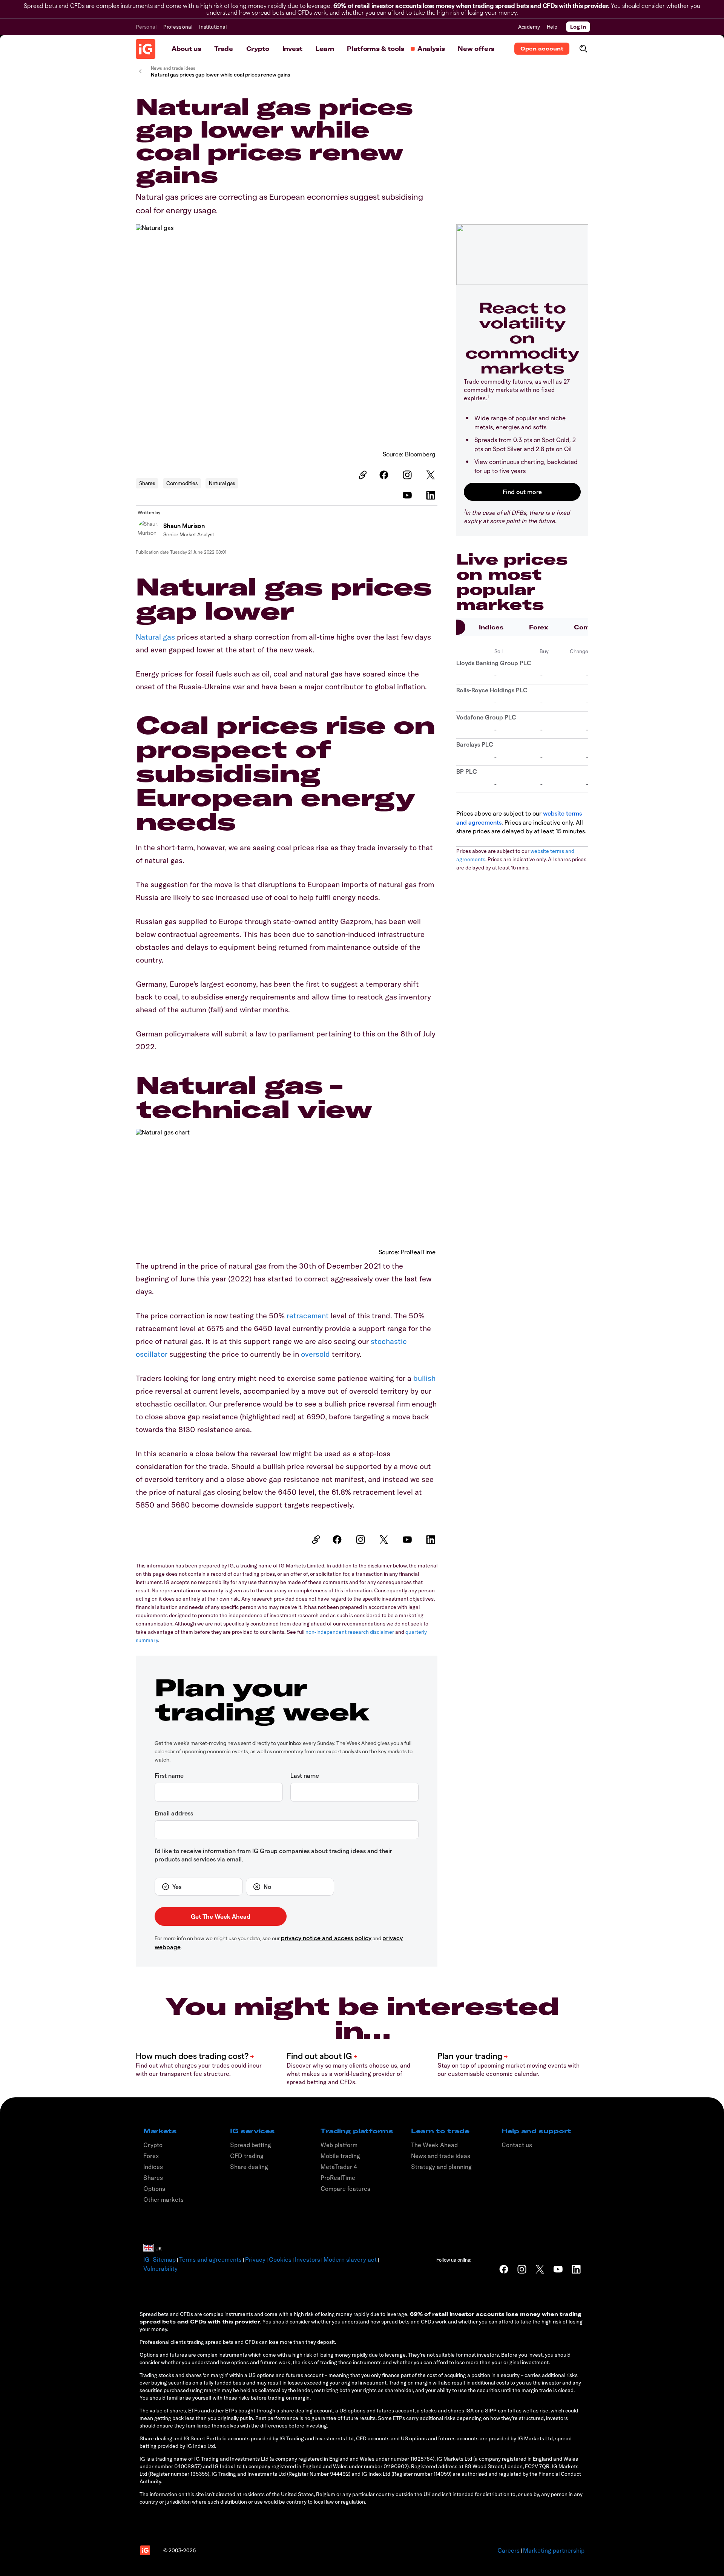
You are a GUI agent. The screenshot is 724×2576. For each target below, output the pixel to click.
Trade (223, 49)
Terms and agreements (210, 2259)
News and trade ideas (441, 2156)
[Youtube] (408, 495)
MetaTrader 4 (339, 2167)
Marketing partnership (554, 2550)
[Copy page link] (362, 475)
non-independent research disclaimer (350, 1632)
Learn (325, 49)
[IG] (146, 49)
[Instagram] (408, 475)
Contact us (517, 2145)
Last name (305, 1775)
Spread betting (251, 2145)
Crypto (258, 49)
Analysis (431, 49)
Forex (539, 627)
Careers (508, 2550)
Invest (292, 49)
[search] (583, 49)
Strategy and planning (441, 2167)
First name (169, 1775)
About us (186, 49)
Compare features (345, 2189)
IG (146, 2259)
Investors (308, 2259)
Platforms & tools (376, 49)
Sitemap (164, 2259)
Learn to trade (440, 2131)
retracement (308, 1316)
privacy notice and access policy (326, 1938)
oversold (315, 1354)
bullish (424, 1378)
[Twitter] (432, 475)
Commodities (182, 483)
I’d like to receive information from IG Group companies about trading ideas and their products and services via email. (273, 1855)
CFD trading (247, 2156)
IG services (252, 2131)
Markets (160, 2131)
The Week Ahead (434, 2145)
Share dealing (249, 2167)
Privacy (255, 2259)
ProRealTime (338, 2178)
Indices (491, 627)
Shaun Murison (184, 526)
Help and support (536, 2131)
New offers (476, 49)
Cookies (280, 2259)
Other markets (163, 2199)
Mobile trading (340, 2156)
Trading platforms (357, 2131)
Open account (542, 49)
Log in (578, 27)
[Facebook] (385, 475)
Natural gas (222, 483)
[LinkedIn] (432, 495)
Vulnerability (160, 2268)
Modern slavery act (350, 2259)
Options (154, 2189)
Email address (174, 1813)
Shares (147, 483)
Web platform (339, 2145)
